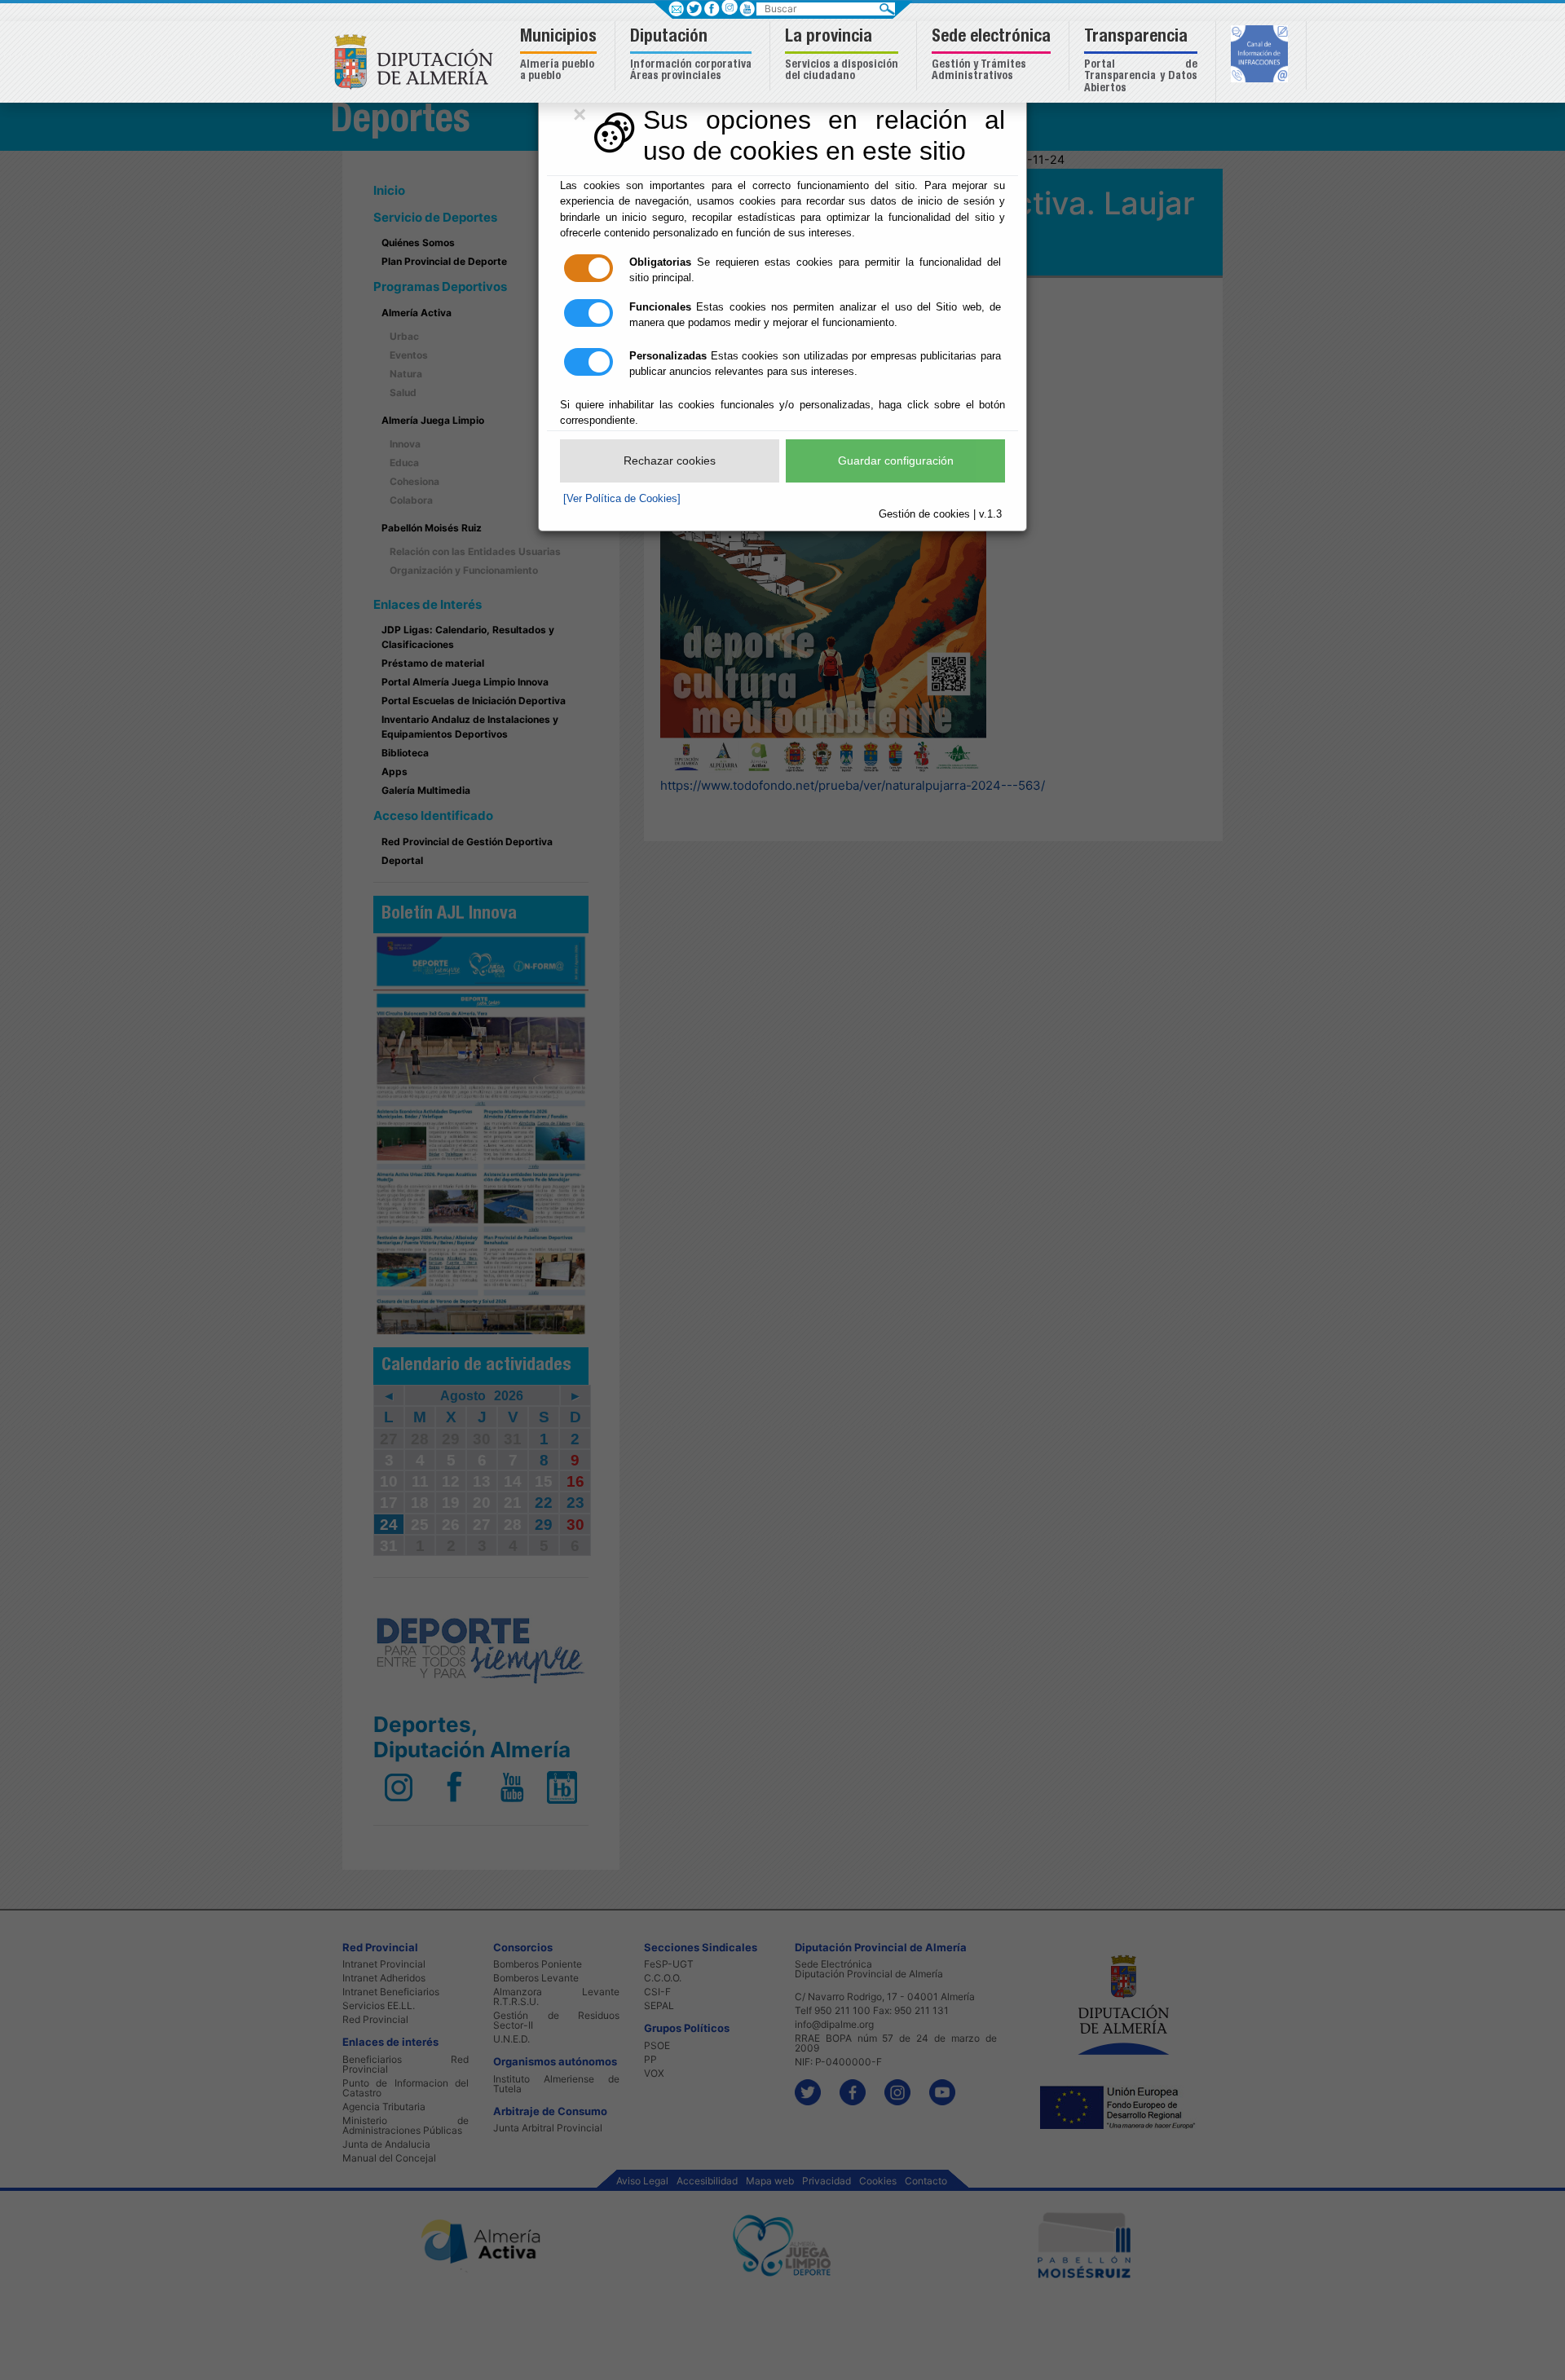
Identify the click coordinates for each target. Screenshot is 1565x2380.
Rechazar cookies (670, 461)
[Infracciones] (1261, 55)
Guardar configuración (896, 461)
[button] (560, 56)
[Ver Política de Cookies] (622, 498)
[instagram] (729, 7)
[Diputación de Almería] (418, 61)
